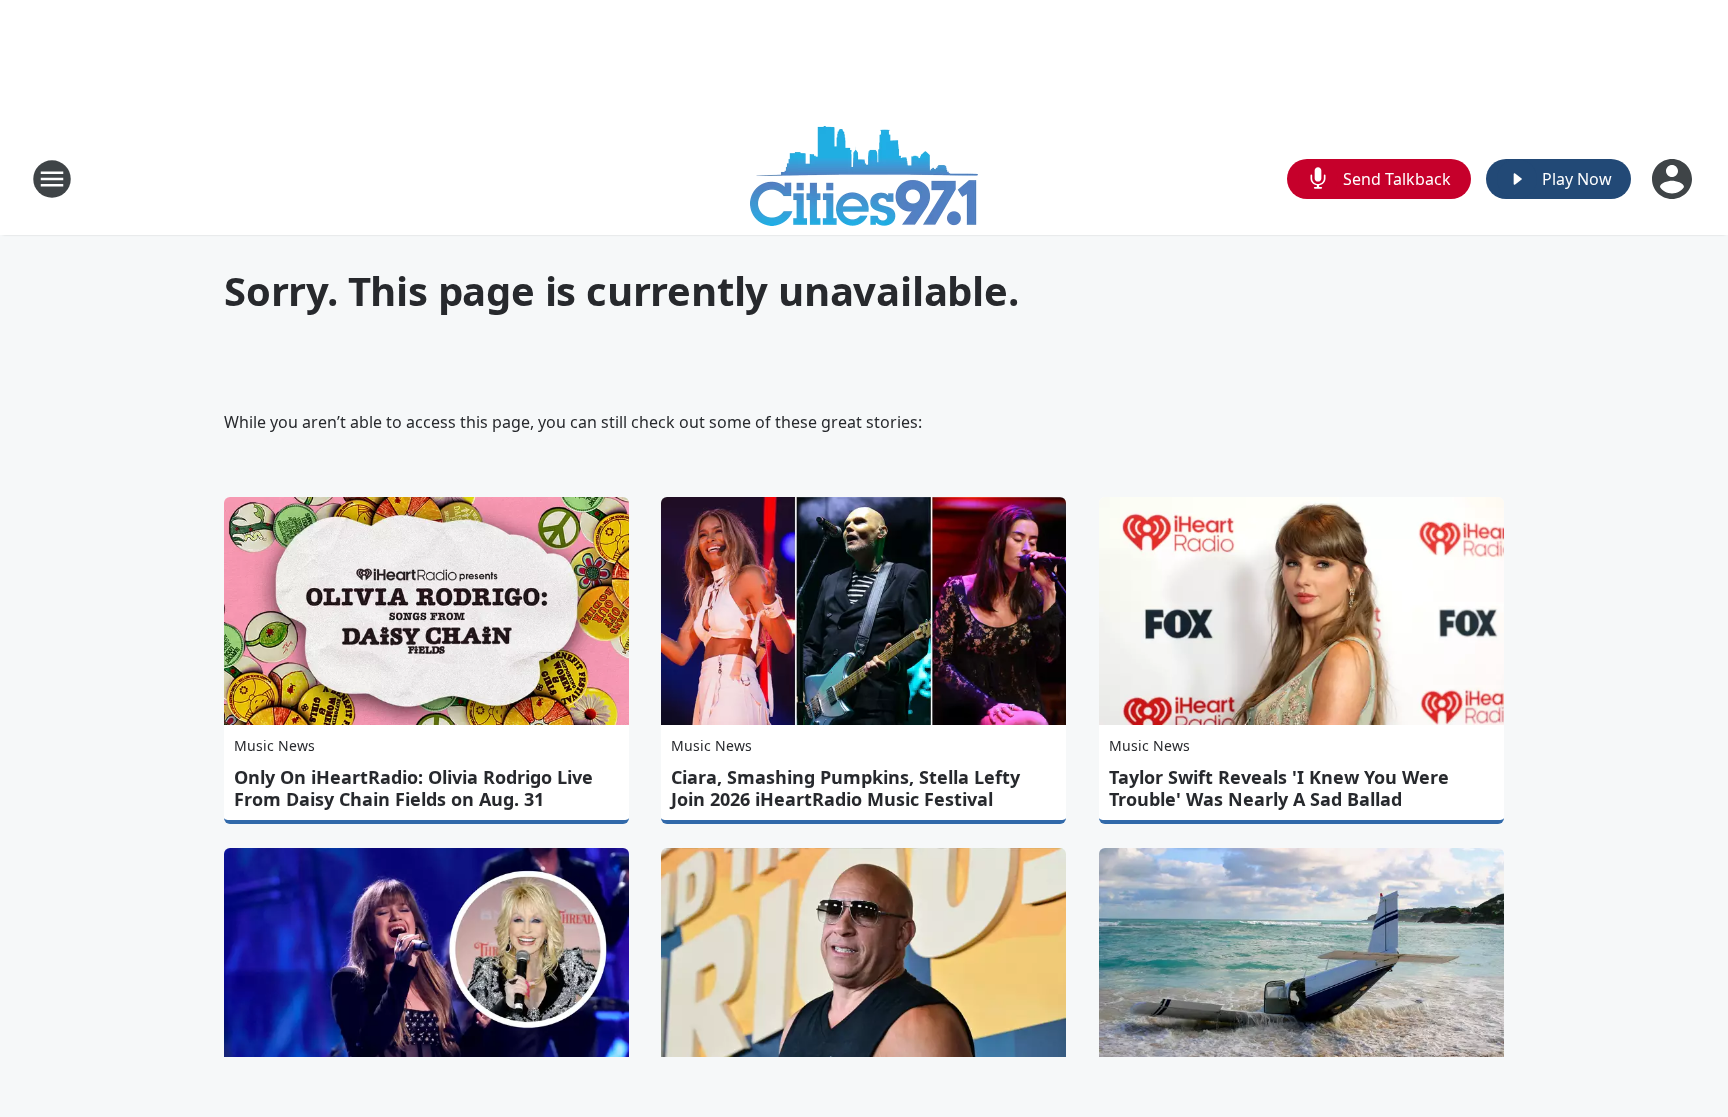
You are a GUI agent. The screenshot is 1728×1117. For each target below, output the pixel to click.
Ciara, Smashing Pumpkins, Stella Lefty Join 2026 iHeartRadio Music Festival (845, 788)
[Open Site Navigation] (52, 179)
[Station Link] (864, 178)
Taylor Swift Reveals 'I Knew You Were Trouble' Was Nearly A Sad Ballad (1279, 788)
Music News (274, 745)
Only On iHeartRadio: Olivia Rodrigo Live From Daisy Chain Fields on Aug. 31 (413, 788)
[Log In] (1674, 179)
